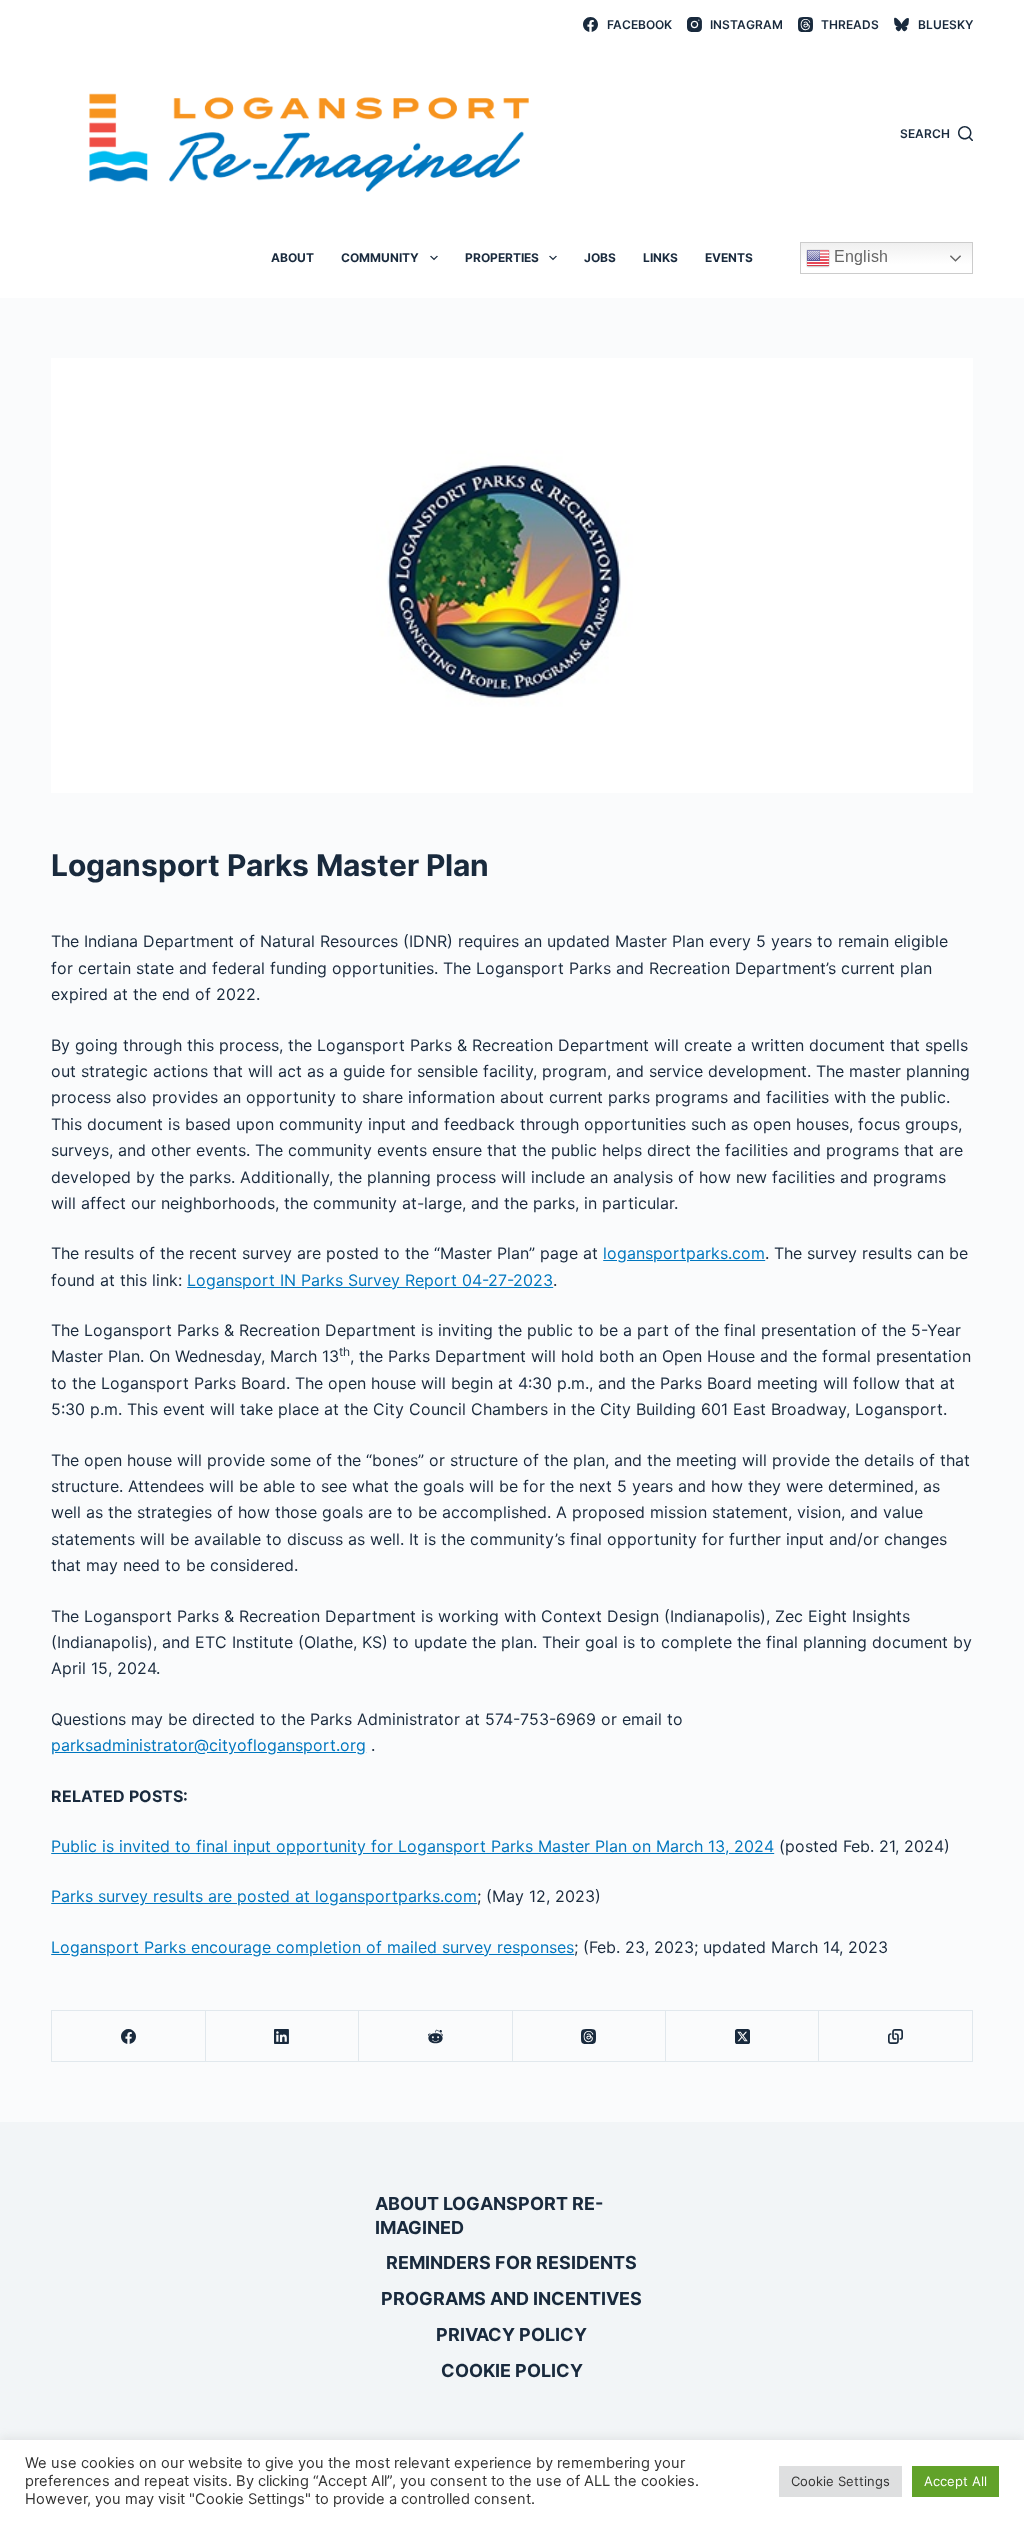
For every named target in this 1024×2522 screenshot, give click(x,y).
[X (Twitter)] (742, 2036)
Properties (502, 257)
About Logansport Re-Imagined (489, 2215)
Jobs (600, 257)
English (859, 256)
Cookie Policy (512, 2370)
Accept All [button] (955, 2481)
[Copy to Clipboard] (895, 2036)
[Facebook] (128, 2036)
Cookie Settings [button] (840, 2481)
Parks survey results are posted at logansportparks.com (264, 1896)
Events (729, 257)
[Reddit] (435, 2036)
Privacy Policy (511, 2334)
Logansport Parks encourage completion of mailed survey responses (312, 1947)
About (292, 257)
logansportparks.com (684, 1253)
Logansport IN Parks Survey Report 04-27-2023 (370, 1280)
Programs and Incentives (511, 2298)
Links (660, 257)
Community (380, 257)
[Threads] (589, 2036)
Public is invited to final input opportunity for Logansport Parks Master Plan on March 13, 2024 (412, 1846)
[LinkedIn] (282, 2036)
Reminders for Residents (511, 2262)
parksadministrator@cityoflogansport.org (208, 1745)
